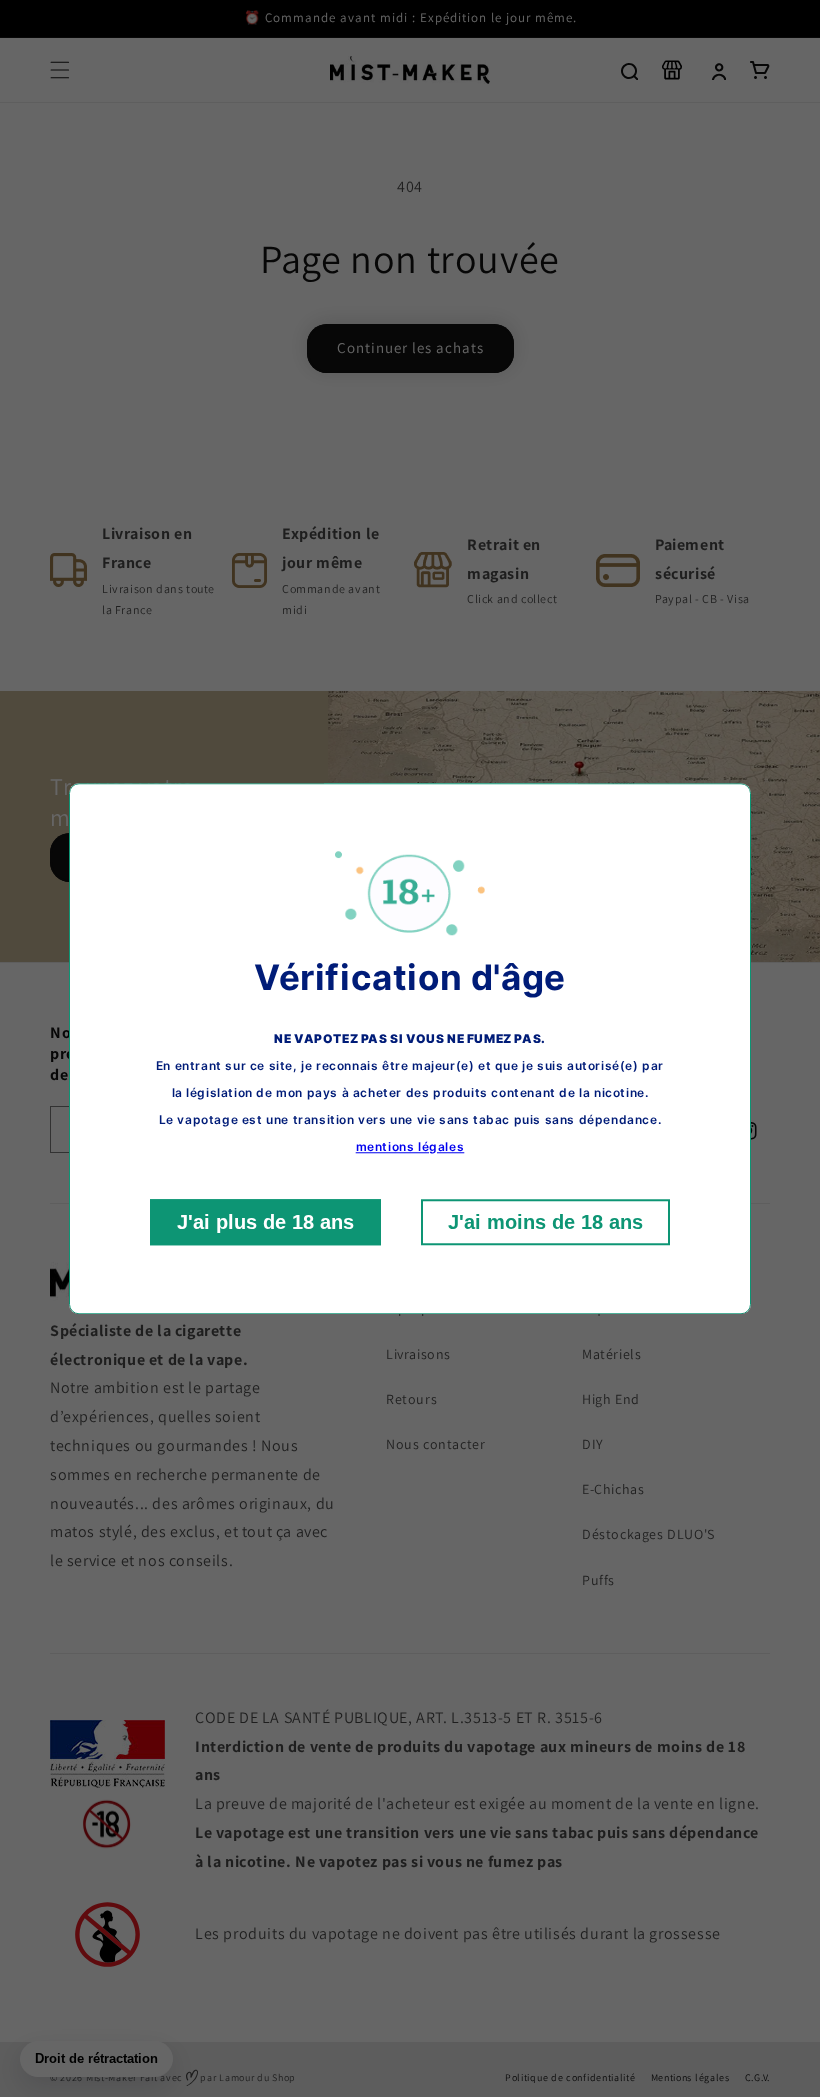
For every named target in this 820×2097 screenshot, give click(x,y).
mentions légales (410, 1146)
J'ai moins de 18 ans (545, 1222)
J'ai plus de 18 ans (265, 1222)
